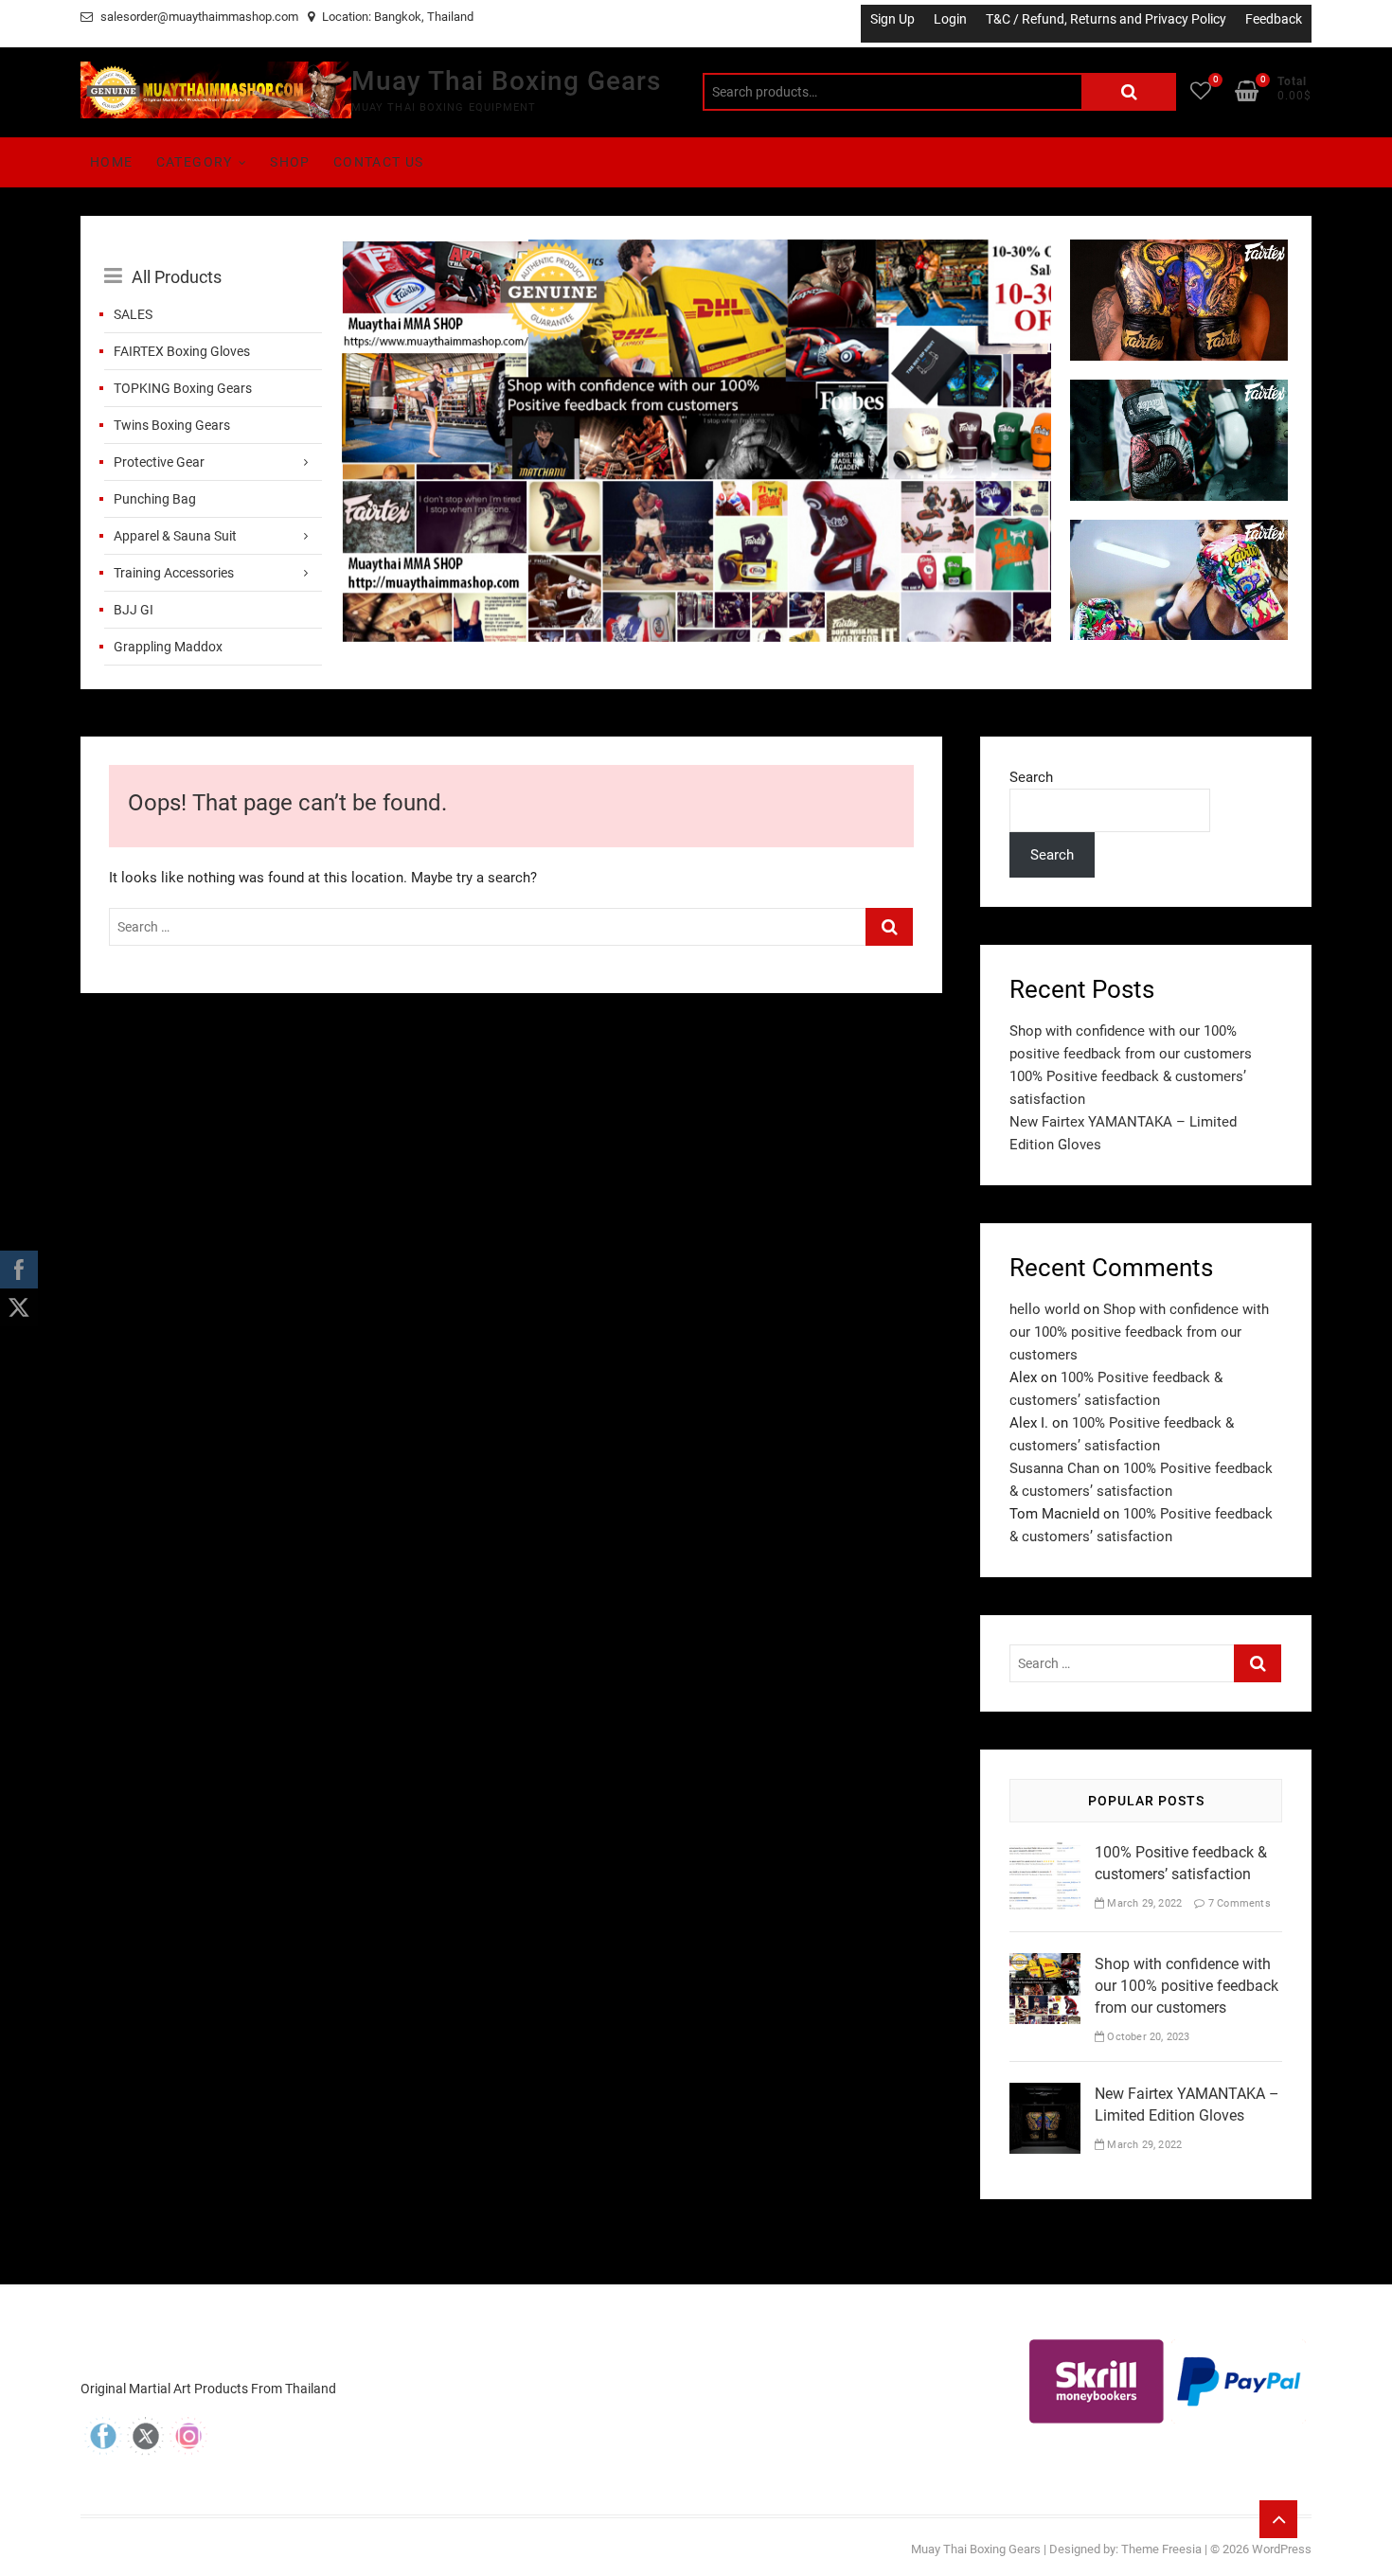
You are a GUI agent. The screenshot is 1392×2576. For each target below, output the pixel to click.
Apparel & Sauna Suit (175, 536)
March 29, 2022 (1143, 1903)
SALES (133, 314)
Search (1129, 92)
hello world (1044, 1309)
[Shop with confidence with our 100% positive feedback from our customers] (696, 251)
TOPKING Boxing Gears (183, 388)
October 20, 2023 (1147, 2037)
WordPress (1282, 2549)
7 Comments (1238, 1903)
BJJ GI (134, 610)
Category (195, 162)
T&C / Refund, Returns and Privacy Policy (1106, 19)
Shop (290, 162)
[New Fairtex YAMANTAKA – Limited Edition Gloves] (1045, 2094)
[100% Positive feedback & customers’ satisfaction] (1045, 1853)
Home (112, 162)
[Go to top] (1278, 2519)
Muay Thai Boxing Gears (506, 81)
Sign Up (892, 19)
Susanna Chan (1054, 1468)
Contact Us (379, 162)
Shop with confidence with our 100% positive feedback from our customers (1139, 1332)
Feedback (1274, 19)
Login (950, 19)
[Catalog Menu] (213, 256)
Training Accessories (174, 573)
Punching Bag (155, 499)
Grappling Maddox (168, 647)
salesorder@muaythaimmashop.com (198, 17)
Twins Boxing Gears (172, 425)
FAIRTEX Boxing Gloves (182, 351)
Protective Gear (159, 462)
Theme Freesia (1161, 2549)
